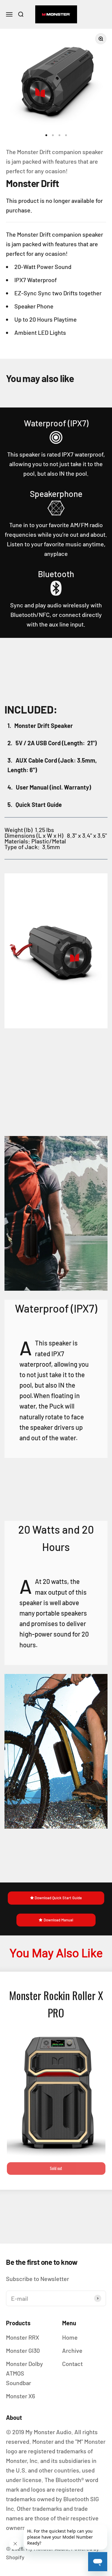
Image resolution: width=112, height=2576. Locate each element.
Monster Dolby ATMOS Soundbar (24, 2373)
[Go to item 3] (59, 135)
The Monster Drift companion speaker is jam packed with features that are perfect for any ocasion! (55, 161)
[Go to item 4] (66, 135)
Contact (72, 2364)
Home (70, 2337)
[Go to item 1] (46, 135)
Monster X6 (20, 2396)
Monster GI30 (23, 2350)
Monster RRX (23, 2337)
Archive (72, 2350)
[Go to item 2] (53, 135)
